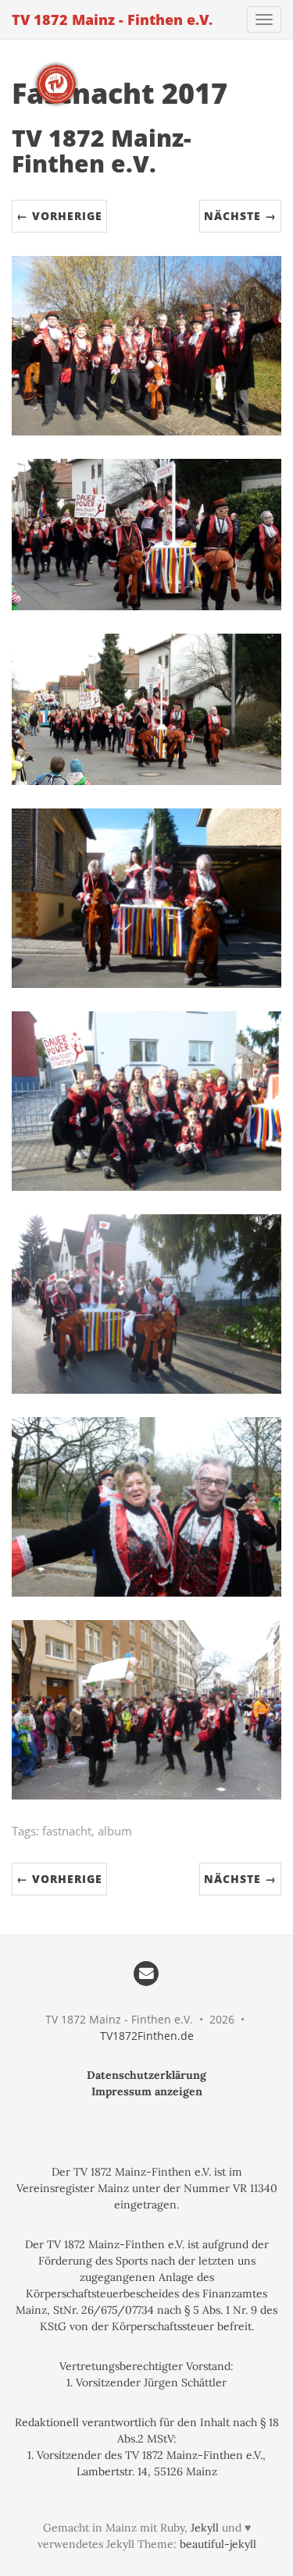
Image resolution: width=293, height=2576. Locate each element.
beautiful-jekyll (218, 2544)
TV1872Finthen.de (147, 2036)
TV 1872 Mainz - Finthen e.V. (112, 20)
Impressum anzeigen (147, 2091)
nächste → (240, 216)
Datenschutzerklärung (146, 2075)
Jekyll (205, 2528)
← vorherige (59, 216)
